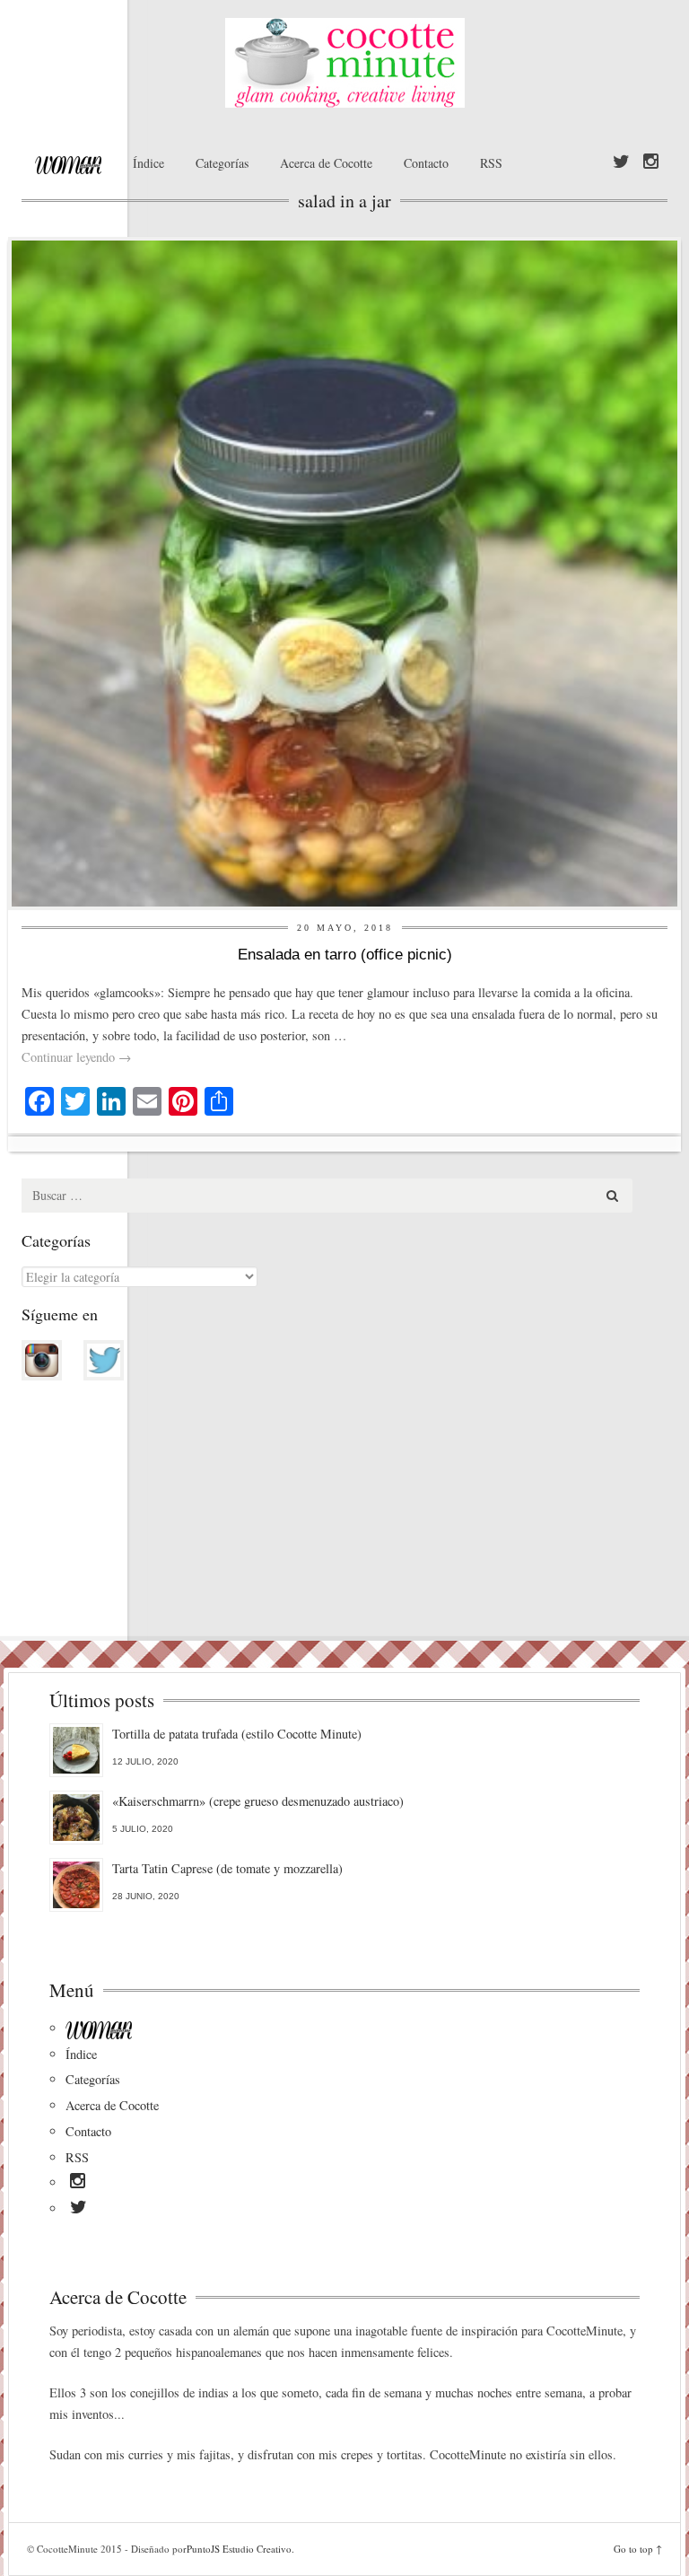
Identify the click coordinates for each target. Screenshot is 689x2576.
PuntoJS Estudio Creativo (239, 2549)
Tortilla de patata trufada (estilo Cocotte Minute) (237, 1734)
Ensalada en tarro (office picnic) (345, 955)
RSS (491, 163)
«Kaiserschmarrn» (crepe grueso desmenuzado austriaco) (258, 1801)
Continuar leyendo (76, 1057)
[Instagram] (651, 162)
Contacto (426, 163)
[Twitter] (621, 162)
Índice (148, 163)
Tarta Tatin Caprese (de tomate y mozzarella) (227, 1868)
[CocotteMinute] (344, 63)
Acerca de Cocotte (326, 163)
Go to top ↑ (638, 2549)
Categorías (222, 163)
